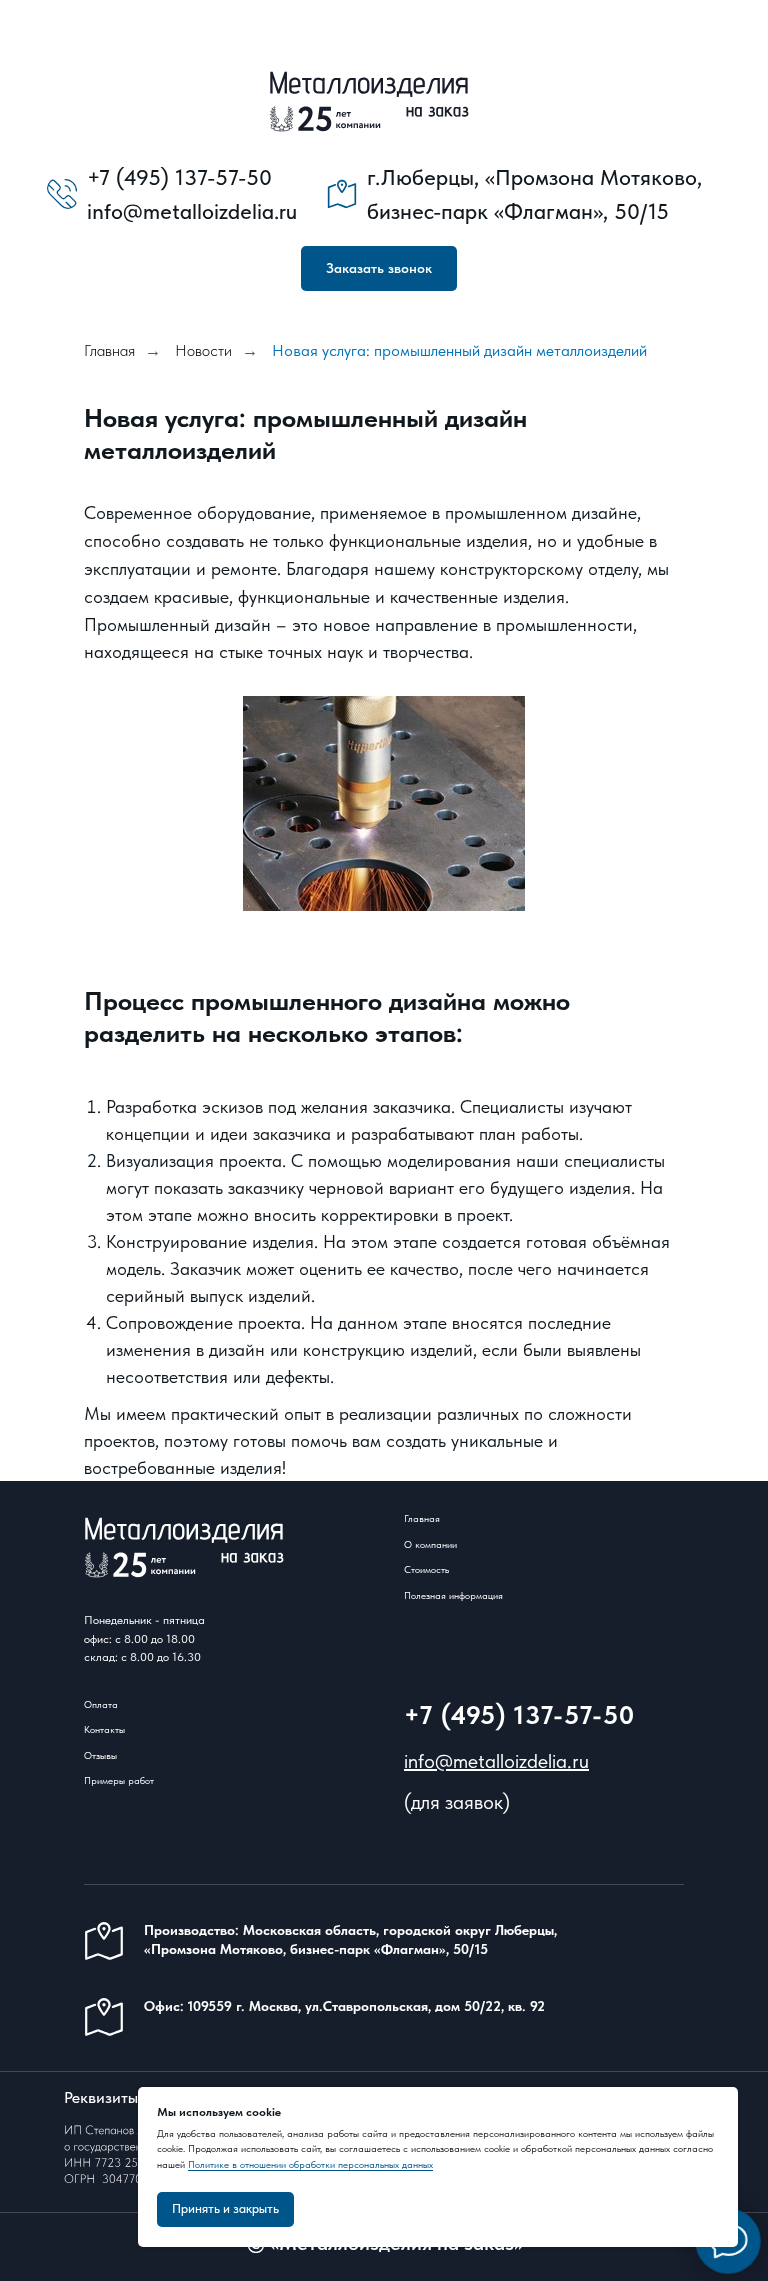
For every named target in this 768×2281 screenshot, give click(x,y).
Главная (109, 350)
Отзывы (100, 1755)
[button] (379, 268)
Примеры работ (119, 1780)
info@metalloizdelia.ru (496, 1761)
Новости (203, 350)
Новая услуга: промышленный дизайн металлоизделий (459, 350)
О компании (430, 1544)
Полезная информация (453, 1595)
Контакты (104, 1729)
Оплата (101, 1704)
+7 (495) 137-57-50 (519, 1714)
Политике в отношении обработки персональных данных (310, 2164)
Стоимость (426, 1569)
